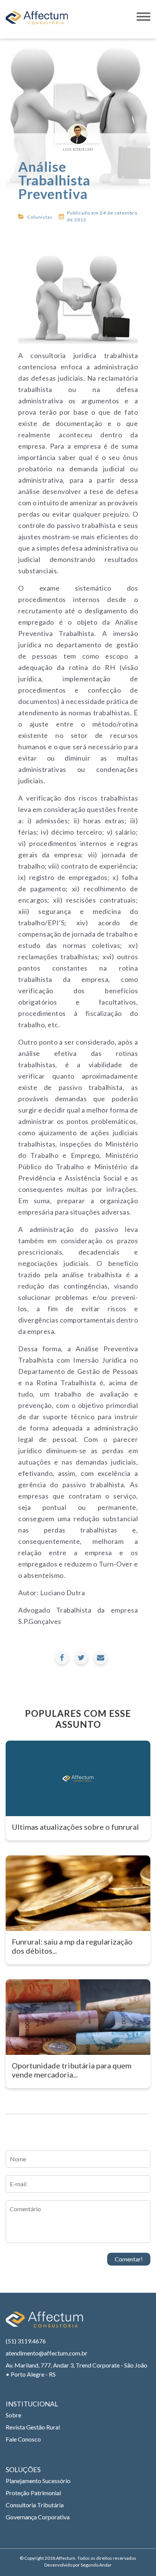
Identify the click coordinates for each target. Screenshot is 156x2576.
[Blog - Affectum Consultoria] (37, 19)
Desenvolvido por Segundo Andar (78, 2565)
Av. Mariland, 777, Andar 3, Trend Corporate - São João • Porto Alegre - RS (76, 2370)
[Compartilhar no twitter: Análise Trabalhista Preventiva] (81, 1658)
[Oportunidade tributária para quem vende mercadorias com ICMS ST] (78, 2017)
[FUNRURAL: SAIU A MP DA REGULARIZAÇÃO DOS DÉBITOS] (78, 1893)
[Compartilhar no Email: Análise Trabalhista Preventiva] (101, 1658)
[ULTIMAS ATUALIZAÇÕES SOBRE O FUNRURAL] (78, 1778)
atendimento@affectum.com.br (47, 2353)
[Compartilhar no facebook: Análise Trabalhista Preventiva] (62, 1658)
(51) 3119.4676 (26, 2341)
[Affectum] (44, 2323)
